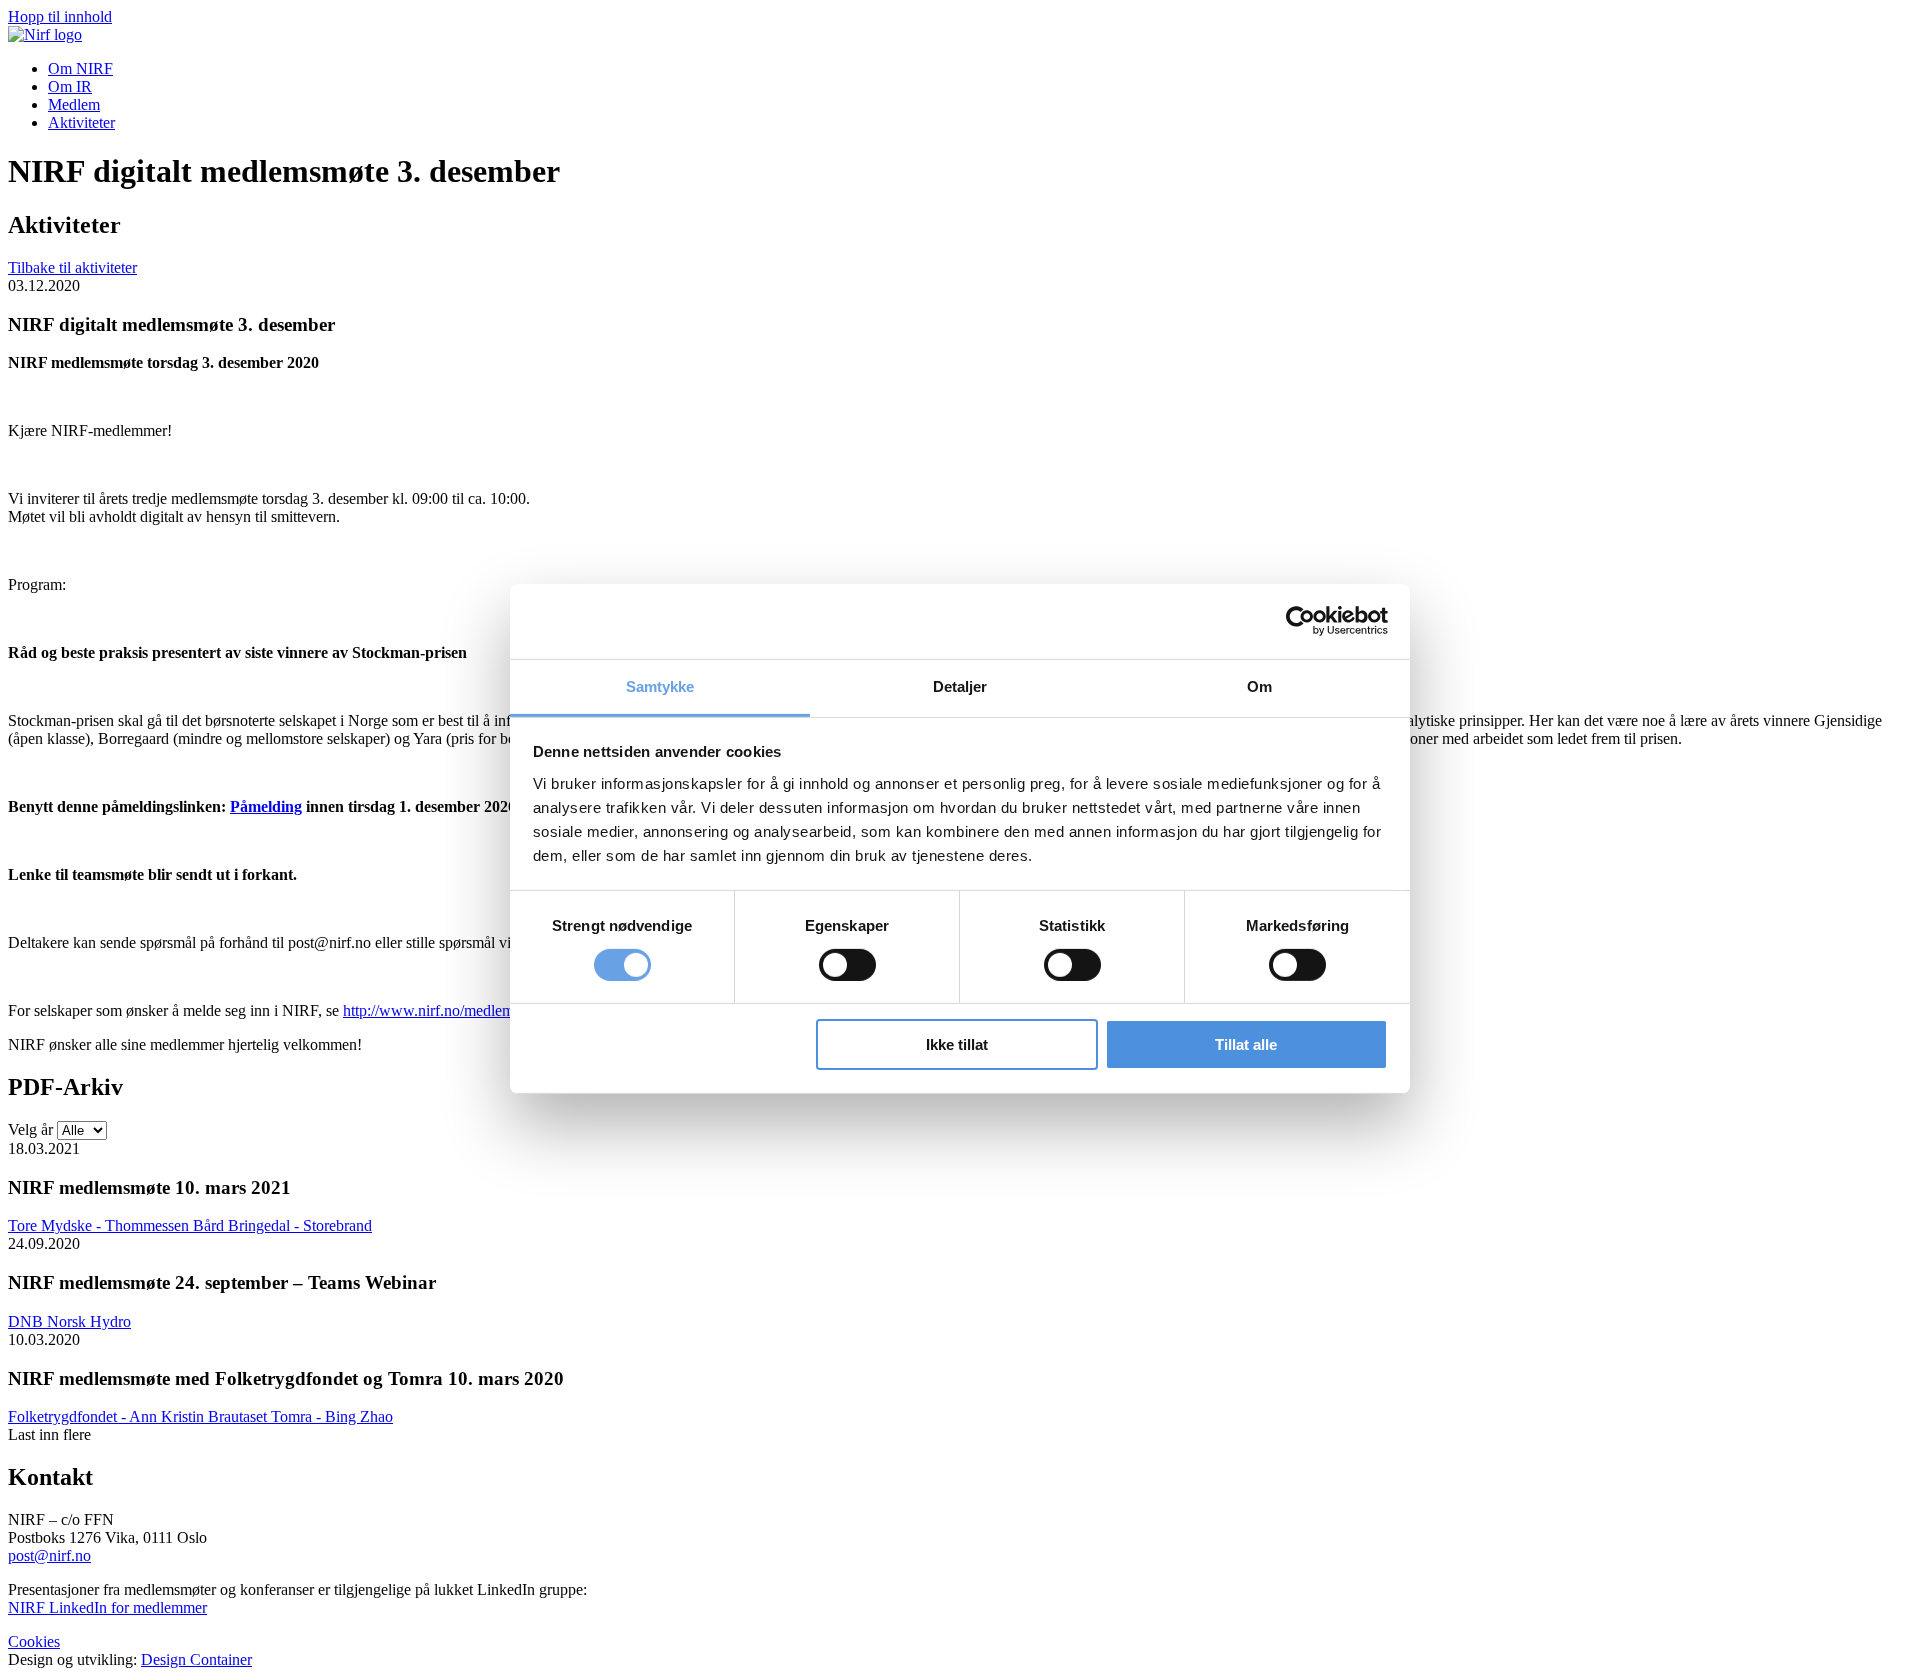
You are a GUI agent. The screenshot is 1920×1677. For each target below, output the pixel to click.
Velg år (30, 1129)
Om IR (70, 86)
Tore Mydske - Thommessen (100, 1225)
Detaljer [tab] (960, 685)
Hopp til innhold (60, 16)
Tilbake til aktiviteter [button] (72, 267)
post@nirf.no (49, 1555)
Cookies (34, 1641)
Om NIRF (80, 68)
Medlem (74, 104)
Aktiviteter (81, 122)
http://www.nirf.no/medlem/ (430, 1010)
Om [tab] (1259, 685)
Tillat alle (1246, 1044)
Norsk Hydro (89, 1321)
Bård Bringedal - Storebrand (282, 1225)
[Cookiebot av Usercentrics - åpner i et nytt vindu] (1300, 621)
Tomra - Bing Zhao (332, 1416)
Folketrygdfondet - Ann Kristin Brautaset (139, 1416)
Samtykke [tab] (660, 685)
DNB (27, 1321)
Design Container (196, 1659)
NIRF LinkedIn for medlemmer (107, 1607)
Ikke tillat (957, 1044)
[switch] (847, 965)
